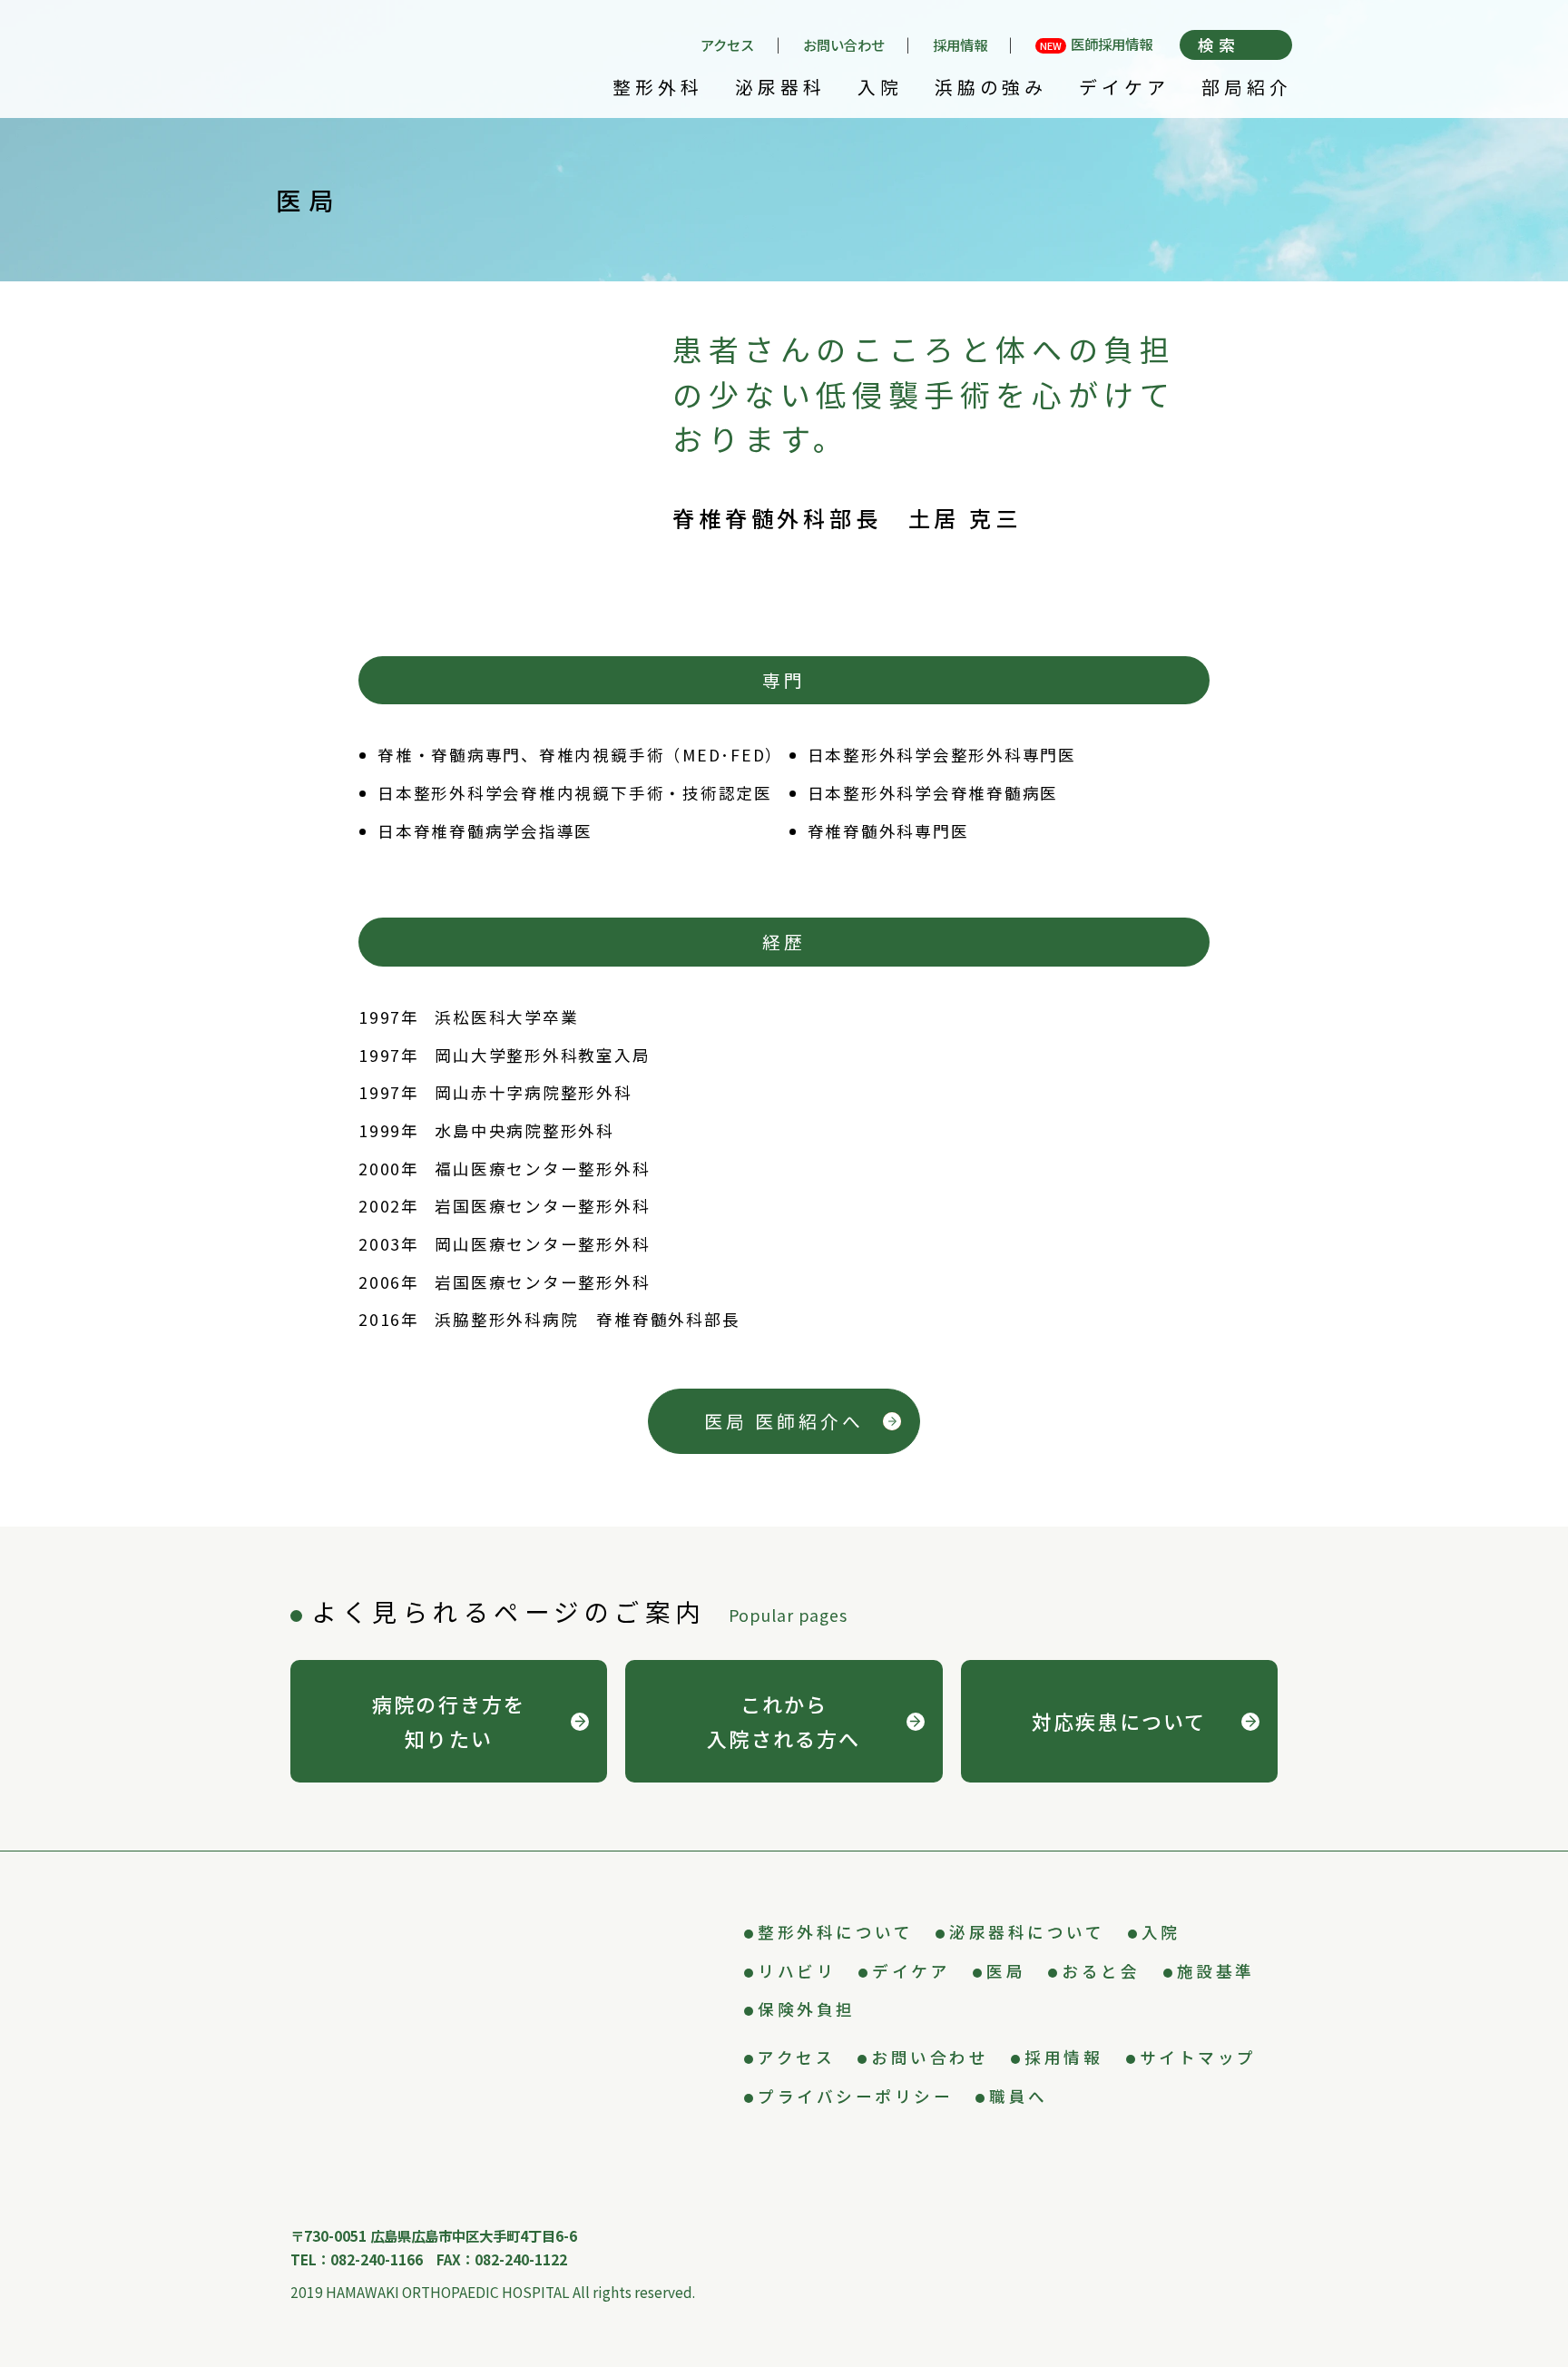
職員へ (1019, 2096)
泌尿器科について (1027, 1932)
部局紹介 (1247, 89)
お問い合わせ (844, 45)
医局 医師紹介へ (784, 1421)
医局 (1006, 1971)
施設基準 (1216, 1971)
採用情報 (960, 45)
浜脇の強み (991, 89)
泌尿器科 (780, 89)
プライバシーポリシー (855, 2096)
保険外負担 (807, 2009)
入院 (880, 89)
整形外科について (835, 1932)
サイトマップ (1198, 2057)
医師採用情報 (1096, 45)
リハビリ (797, 1971)
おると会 (1101, 1971)
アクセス (727, 45)
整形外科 (658, 89)
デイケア (1124, 89)
